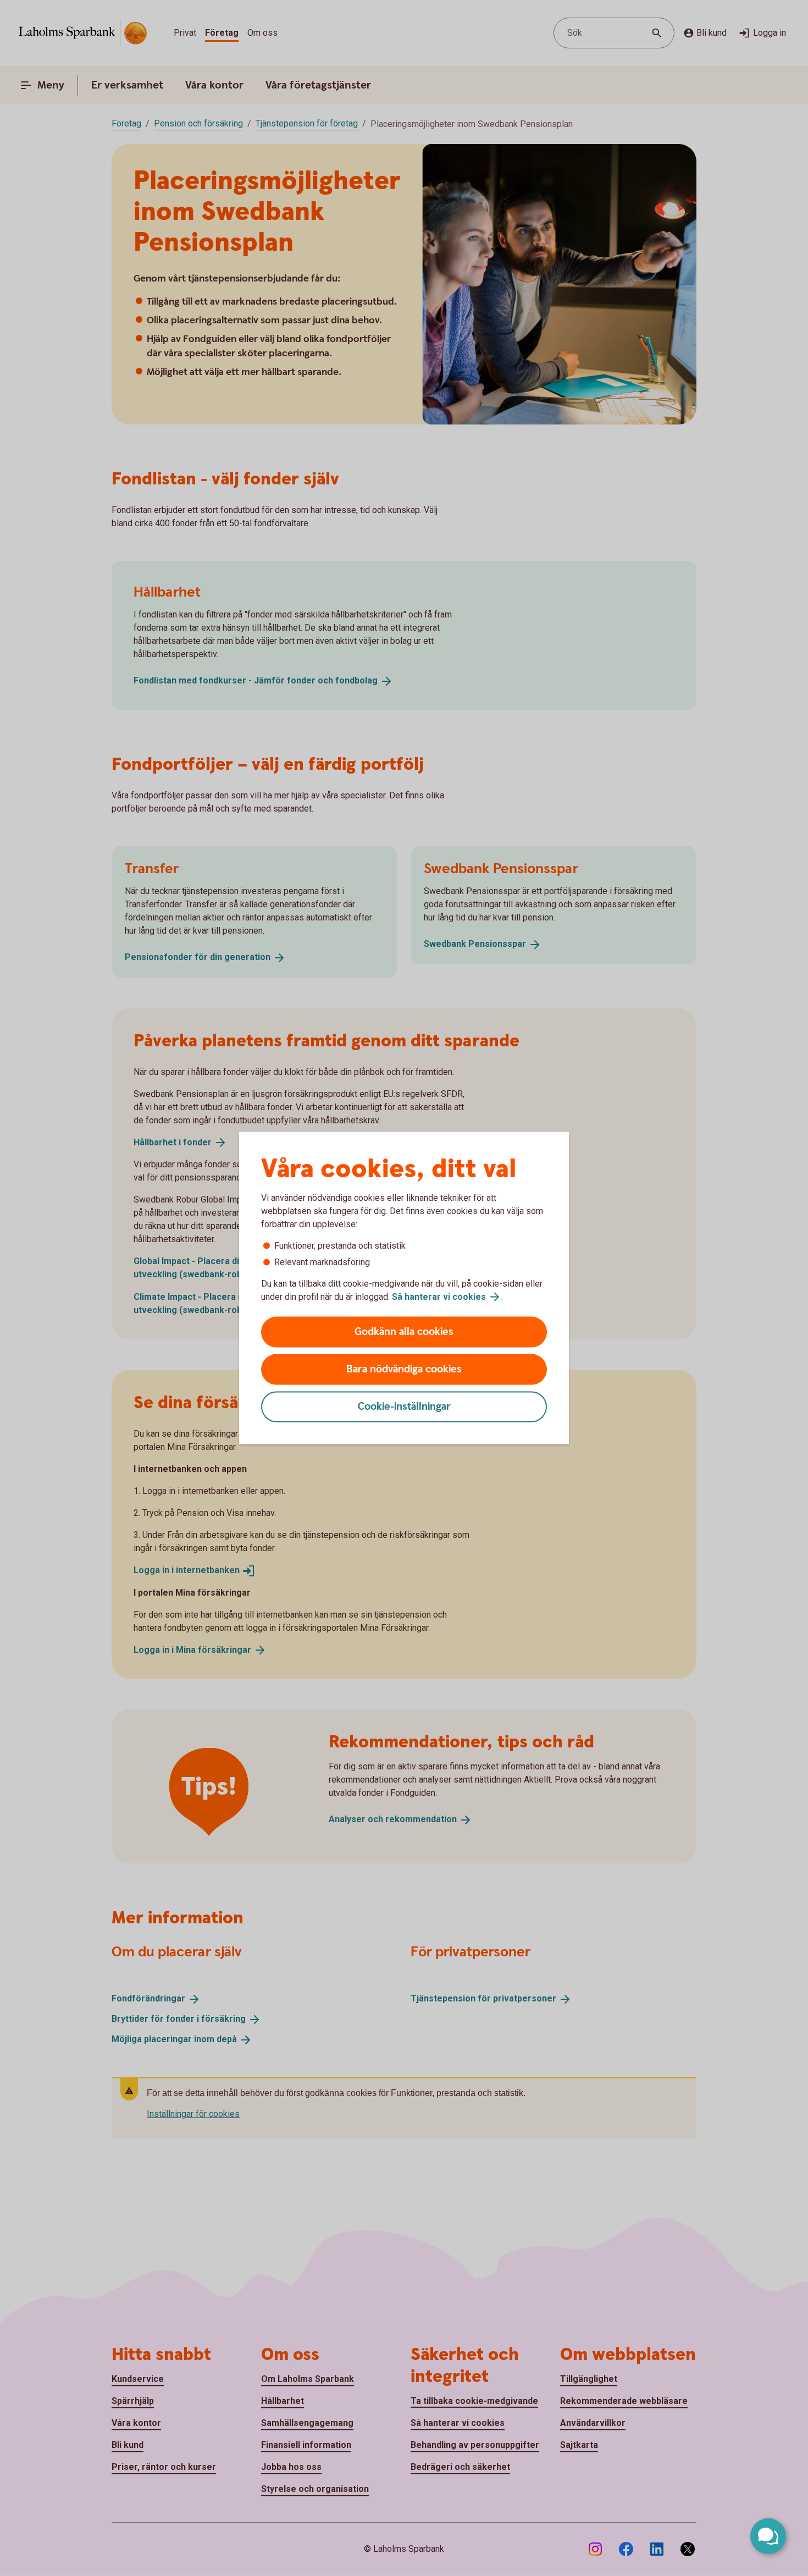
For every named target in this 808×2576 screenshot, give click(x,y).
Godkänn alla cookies (404, 1332)
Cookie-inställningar (404, 1407)
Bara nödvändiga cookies (404, 1369)
